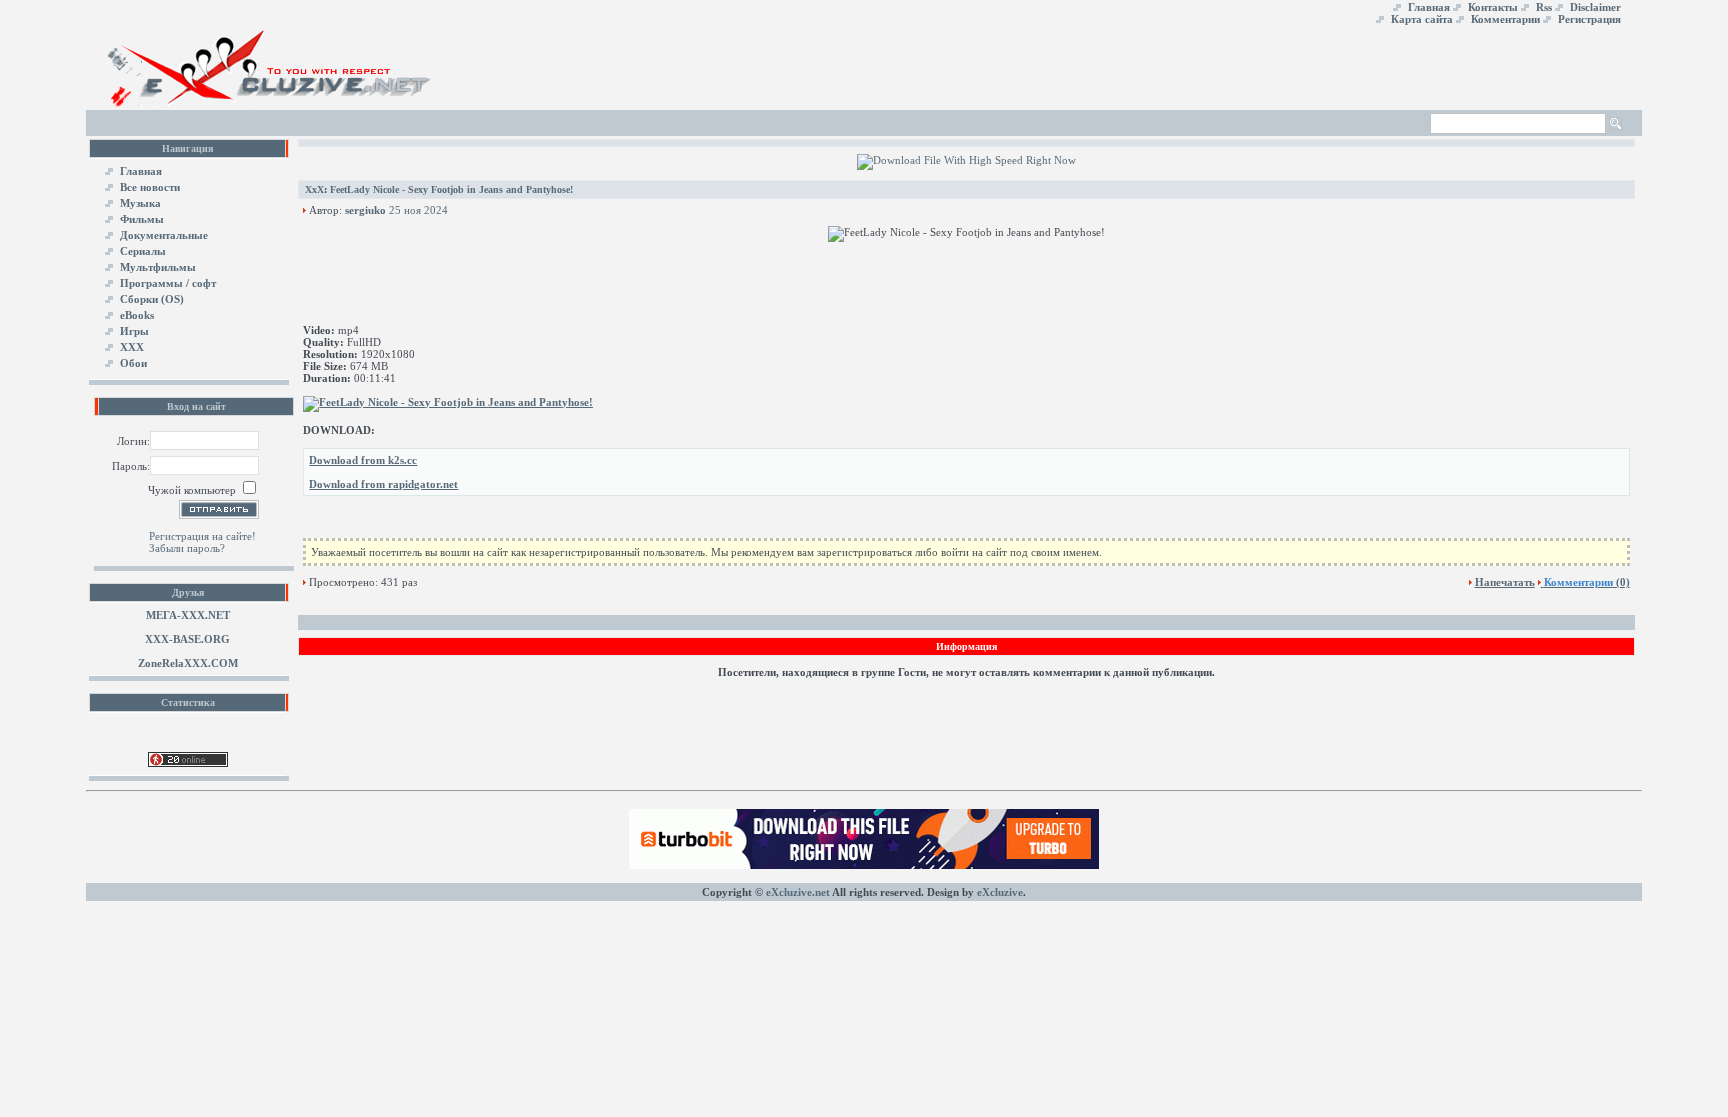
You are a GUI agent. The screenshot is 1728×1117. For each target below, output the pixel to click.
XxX (314, 189)
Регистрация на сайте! (202, 536)
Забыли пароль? (187, 548)
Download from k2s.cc (363, 460)
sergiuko (365, 210)
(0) (1587, 582)
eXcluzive (1000, 892)
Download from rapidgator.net (383, 484)
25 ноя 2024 (418, 210)
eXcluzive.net (798, 892)
